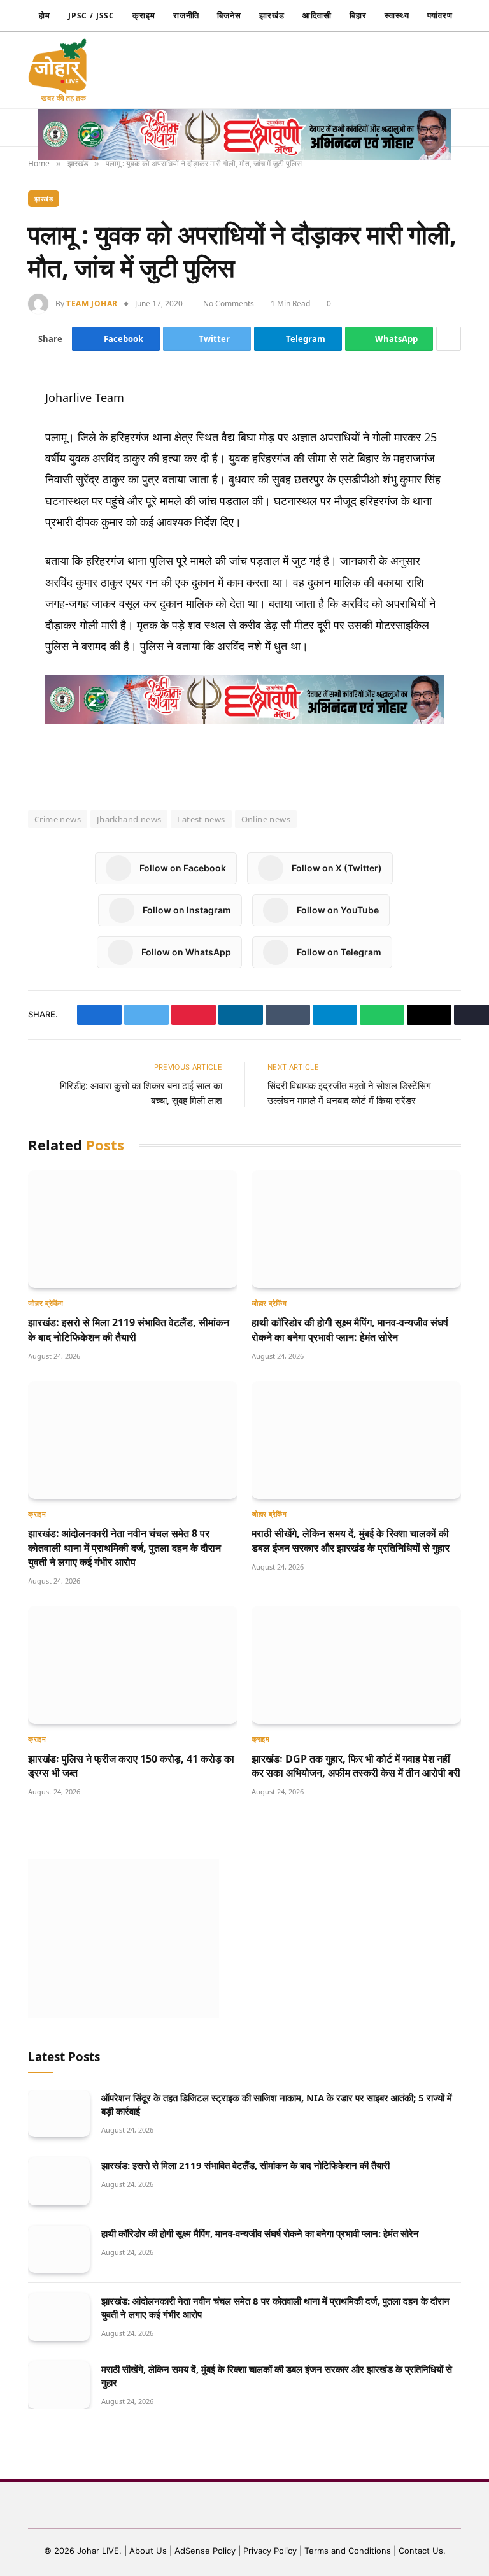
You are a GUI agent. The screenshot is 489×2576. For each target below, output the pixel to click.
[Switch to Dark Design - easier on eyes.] (379, 70)
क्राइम (144, 15)
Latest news (201, 819)
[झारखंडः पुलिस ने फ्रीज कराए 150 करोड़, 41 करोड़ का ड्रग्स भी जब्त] (133, 1665)
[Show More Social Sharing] (449, 339)
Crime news (58, 819)
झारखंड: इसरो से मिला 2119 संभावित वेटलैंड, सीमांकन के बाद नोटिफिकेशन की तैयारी (129, 1329)
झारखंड (272, 15)
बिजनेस (229, 15)
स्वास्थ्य (397, 15)
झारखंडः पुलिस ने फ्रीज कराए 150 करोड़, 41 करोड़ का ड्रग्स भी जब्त (131, 1766)
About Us (149, 2551)
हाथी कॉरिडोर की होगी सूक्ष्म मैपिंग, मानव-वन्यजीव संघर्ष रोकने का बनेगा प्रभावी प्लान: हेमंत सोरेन (350, 1329)
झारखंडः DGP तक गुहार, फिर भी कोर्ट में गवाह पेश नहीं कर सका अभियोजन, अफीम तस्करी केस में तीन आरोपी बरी (356, 1766)
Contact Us (421, 2551)
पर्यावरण (440, 15)
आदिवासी (317, 15)
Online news (266, 819)
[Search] (401, 70)
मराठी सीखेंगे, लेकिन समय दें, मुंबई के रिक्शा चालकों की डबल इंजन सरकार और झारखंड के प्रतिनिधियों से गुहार (351, 1540)
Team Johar (92, 304)
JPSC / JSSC (91, 16)
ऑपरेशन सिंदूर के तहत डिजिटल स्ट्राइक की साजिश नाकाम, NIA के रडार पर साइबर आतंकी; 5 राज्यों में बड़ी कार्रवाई (277, 2104)
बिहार (358, 15)
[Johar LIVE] (61, 70)
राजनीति (187, 15)
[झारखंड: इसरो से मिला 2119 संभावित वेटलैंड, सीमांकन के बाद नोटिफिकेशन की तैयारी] (133, 1229)
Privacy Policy (270, 2551)
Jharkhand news (129, 819)
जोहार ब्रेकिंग (46, 1303)
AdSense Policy (205, 2551)
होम (45, 15)
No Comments (230, 304)
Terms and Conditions (348, 2551)
